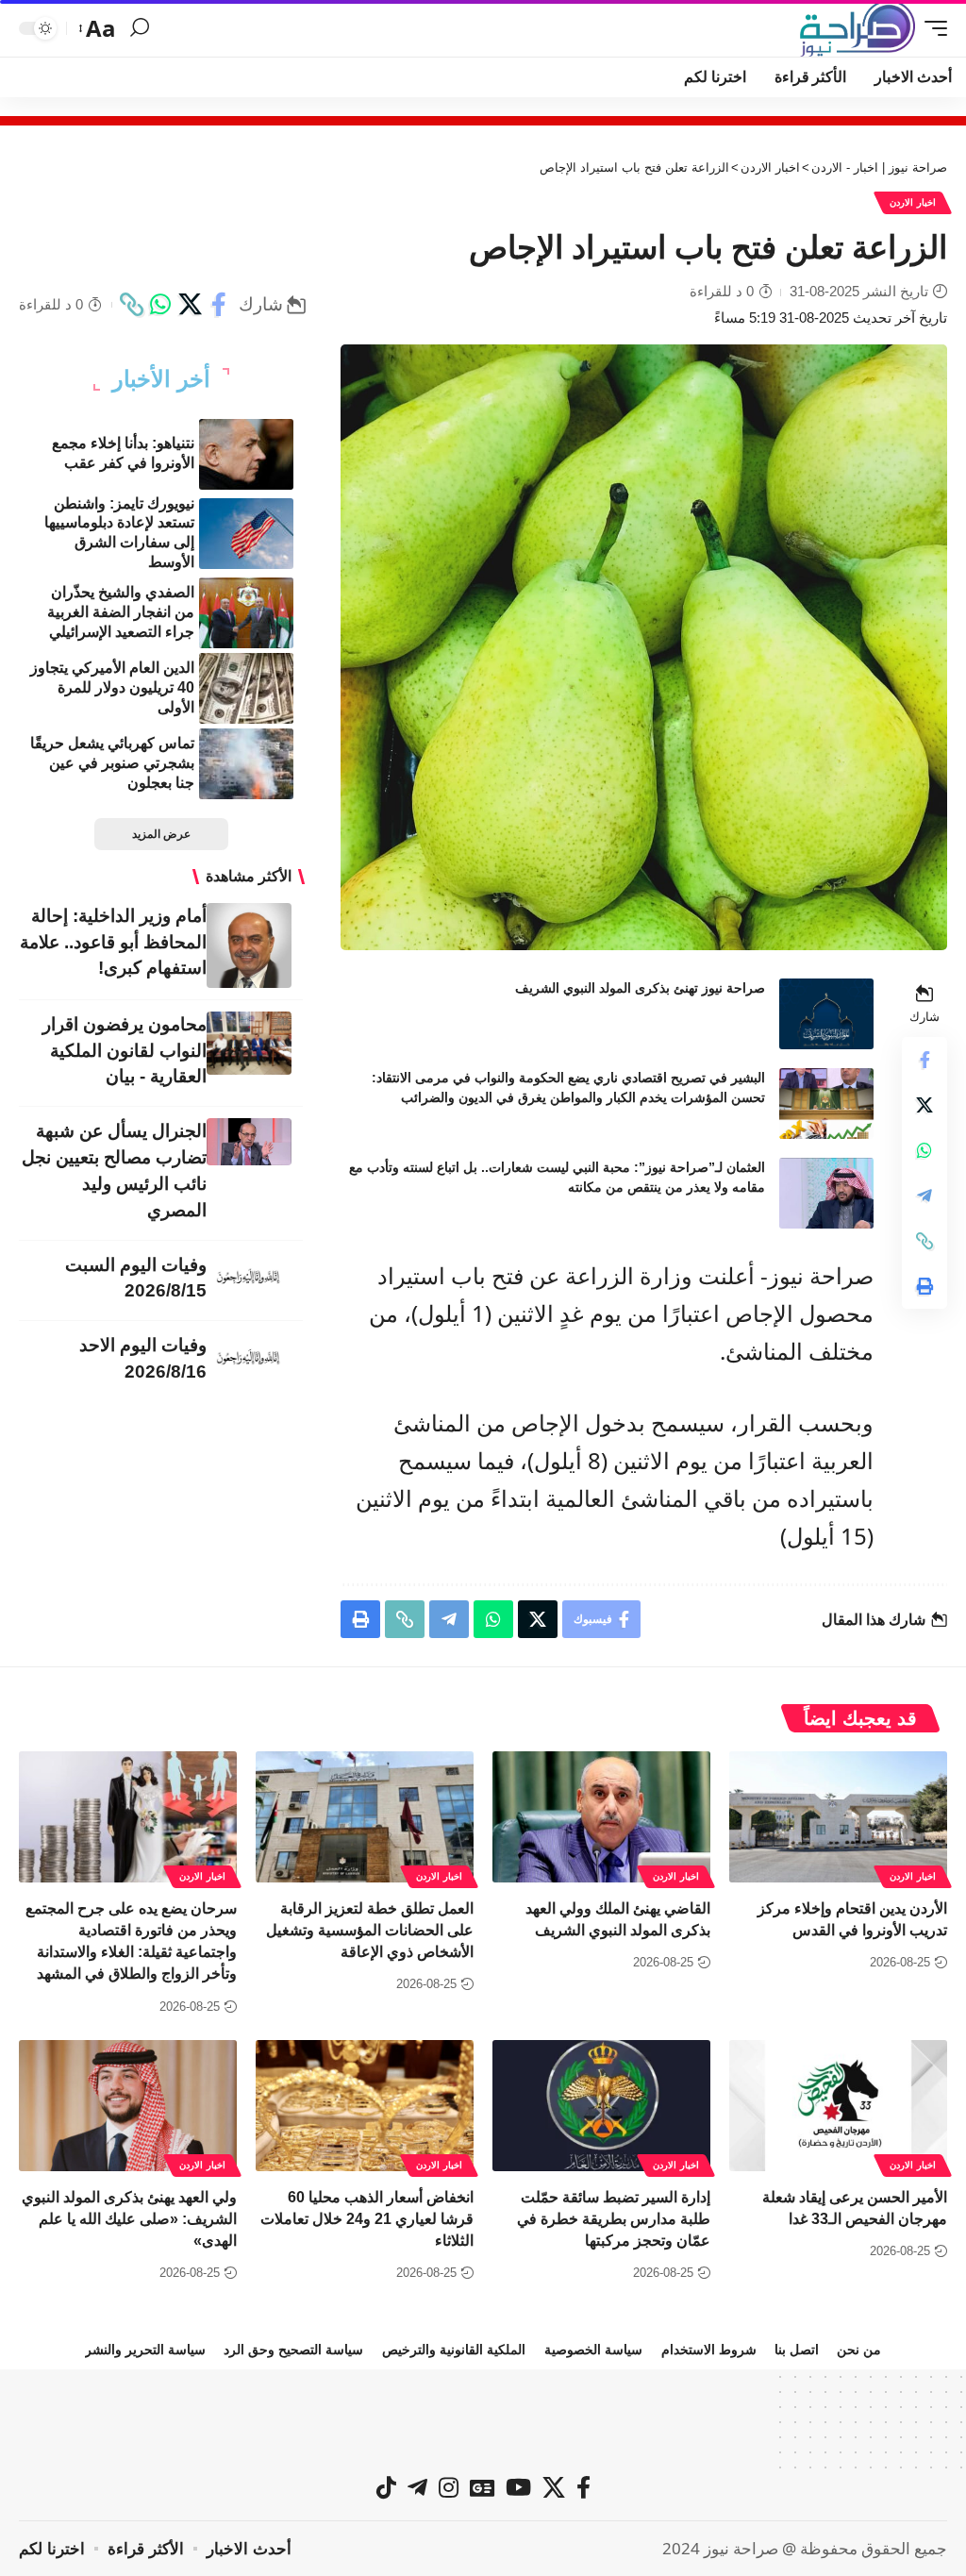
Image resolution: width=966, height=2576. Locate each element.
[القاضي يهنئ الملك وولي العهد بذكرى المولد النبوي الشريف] (601, 1817)
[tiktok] (386, 2487)
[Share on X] (190, 305)
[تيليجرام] (417, 2487)
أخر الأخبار (161, 379)
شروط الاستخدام (709, 2350)
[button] (931, 28)
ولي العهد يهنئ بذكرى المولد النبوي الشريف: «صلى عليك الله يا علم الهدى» (129, 2219)
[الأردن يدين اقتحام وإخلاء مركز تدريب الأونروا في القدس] (838, 1817)
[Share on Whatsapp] (160, 305)
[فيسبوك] (583, 2487)
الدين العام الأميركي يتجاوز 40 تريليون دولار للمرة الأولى (112, 687)
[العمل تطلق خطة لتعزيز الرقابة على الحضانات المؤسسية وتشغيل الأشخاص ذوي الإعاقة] (365, 1817)
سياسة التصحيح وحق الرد (293, 2350)
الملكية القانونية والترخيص (454, 2350)
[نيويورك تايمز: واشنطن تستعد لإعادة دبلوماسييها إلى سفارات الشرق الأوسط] (246, 534)
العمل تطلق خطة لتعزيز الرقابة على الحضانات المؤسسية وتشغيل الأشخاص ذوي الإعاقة (370, 1930)
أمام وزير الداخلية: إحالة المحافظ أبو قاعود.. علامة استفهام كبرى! (113, 942)
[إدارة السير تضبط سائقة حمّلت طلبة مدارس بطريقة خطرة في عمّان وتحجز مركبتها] (601, 2106)
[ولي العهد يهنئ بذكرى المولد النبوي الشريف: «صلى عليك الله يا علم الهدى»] (128, 2106)
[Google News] (482, 2487)
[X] (554, 2487)
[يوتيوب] (518, 2487)
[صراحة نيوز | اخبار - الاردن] (858, 28)
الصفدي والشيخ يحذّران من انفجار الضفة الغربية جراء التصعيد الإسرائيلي (121, 612)
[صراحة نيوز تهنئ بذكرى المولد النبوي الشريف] (826, 1014)
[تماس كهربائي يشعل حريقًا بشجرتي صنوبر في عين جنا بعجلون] (246, 764)
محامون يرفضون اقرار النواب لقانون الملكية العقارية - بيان (125, 1051)
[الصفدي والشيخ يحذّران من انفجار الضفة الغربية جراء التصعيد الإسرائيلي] (246, 613)
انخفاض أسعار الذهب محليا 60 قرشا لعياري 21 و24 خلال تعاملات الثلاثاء (367, 2219)
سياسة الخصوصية (593, 2350)
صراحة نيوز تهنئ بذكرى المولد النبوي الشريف (640, 988)
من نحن (859, 2350)
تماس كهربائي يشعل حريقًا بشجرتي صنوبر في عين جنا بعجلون (112, 763)
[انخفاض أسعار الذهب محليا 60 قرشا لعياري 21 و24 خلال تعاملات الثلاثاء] (365, 2106)
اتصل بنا (797, 2350)
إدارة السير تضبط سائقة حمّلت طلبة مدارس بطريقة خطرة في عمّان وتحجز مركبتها (614, 2219)
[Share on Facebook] (219, 305)
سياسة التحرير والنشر (145, 2350)
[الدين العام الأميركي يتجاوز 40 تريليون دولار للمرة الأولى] (246, 688)
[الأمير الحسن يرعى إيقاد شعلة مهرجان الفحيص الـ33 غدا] (838, 2106)
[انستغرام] (449, 2487)
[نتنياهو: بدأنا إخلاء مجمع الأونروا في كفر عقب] (246, 454)
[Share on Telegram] (924, 1196)
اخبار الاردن (913, 202)
